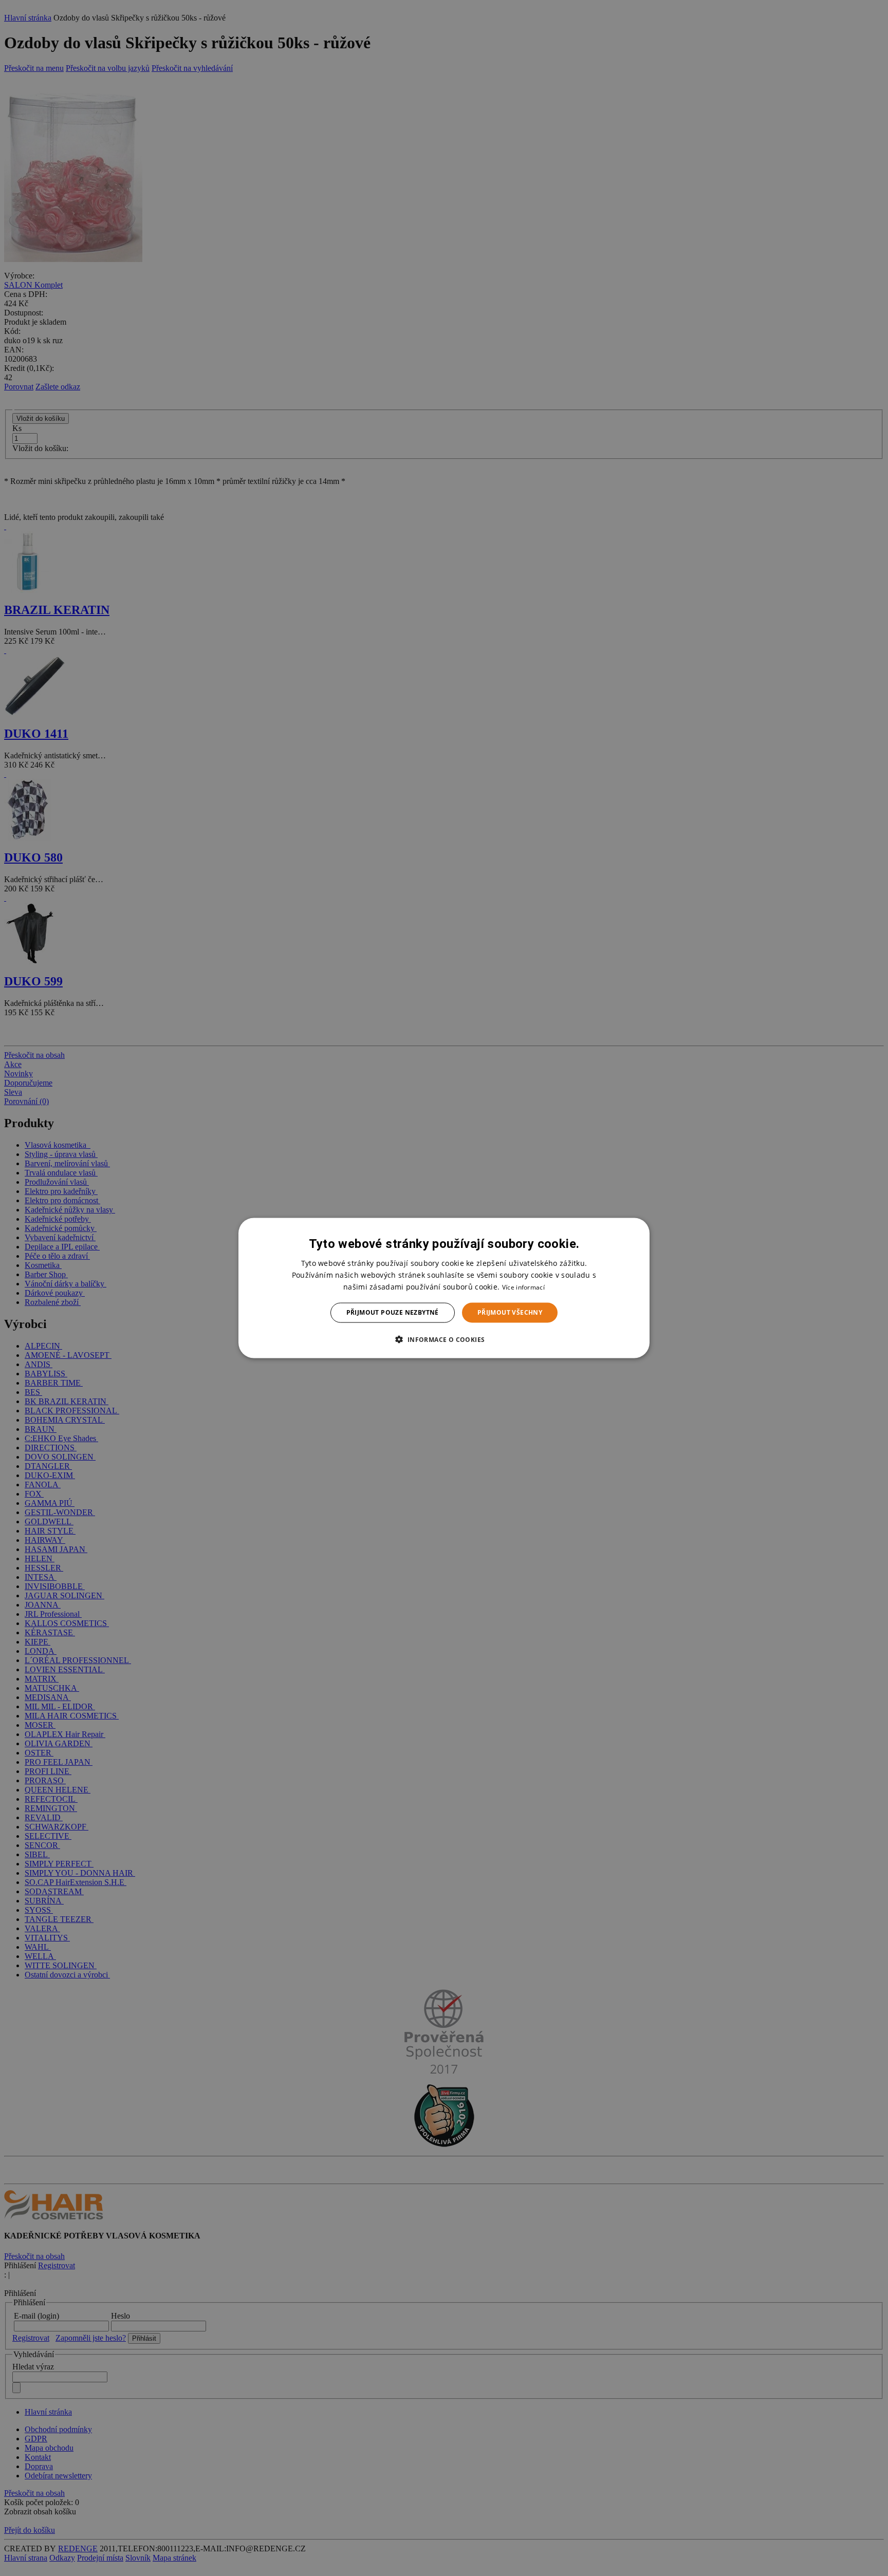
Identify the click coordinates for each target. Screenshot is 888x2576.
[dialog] (444, 1288)
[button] (444, 1339)
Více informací (523, 1287)
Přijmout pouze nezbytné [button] (393, 1312)
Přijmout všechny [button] (510, 1312)
